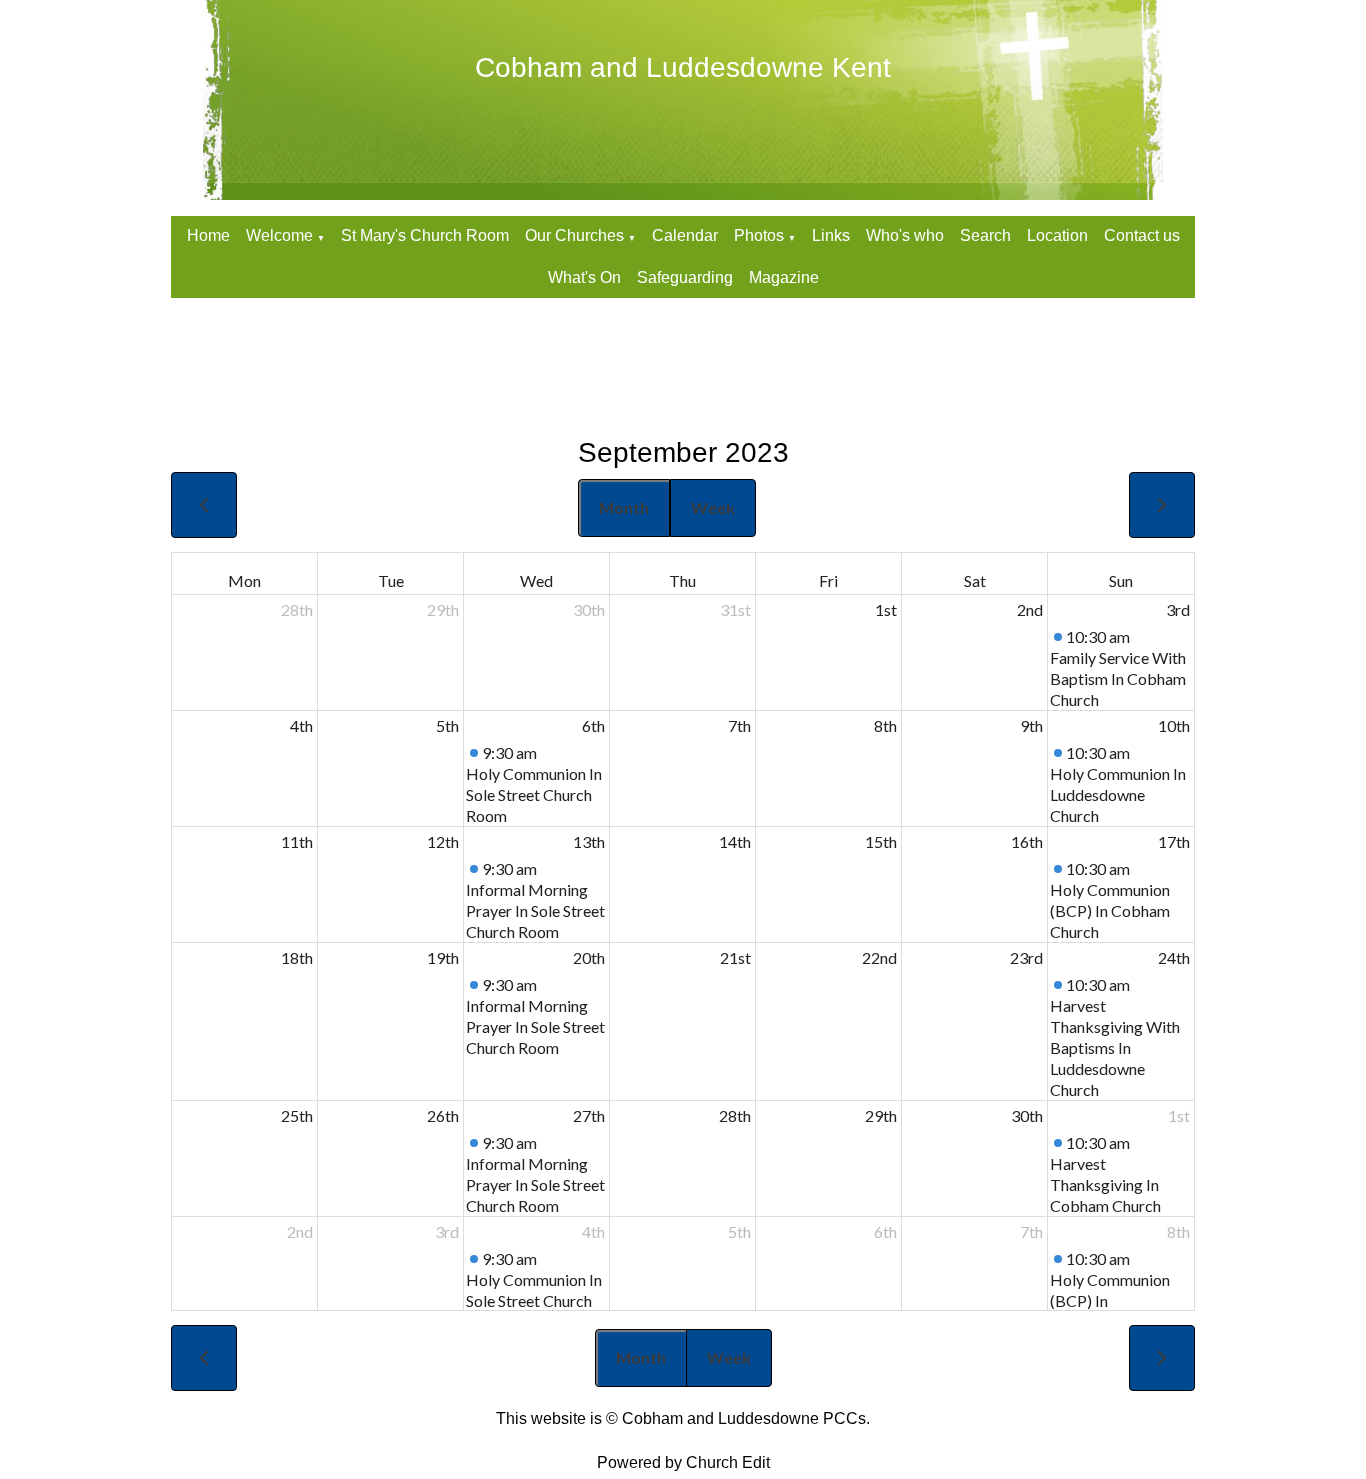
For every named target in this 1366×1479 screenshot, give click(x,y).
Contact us (1142, 235)
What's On (584, 277)
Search (985, 235)
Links (831, 235)
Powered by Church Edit (683, 1462)
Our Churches (574, 235)
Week (713, 507)
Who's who (905, 235)
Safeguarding (685, 277)
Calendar (685, 235)
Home (208, 235)
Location (1057, 235)
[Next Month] (1162, 505)
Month (624, 507)
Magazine (784, 277)
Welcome (279, 235)
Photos (759, 235)
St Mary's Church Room (425, 235)
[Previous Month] (204, 505)
